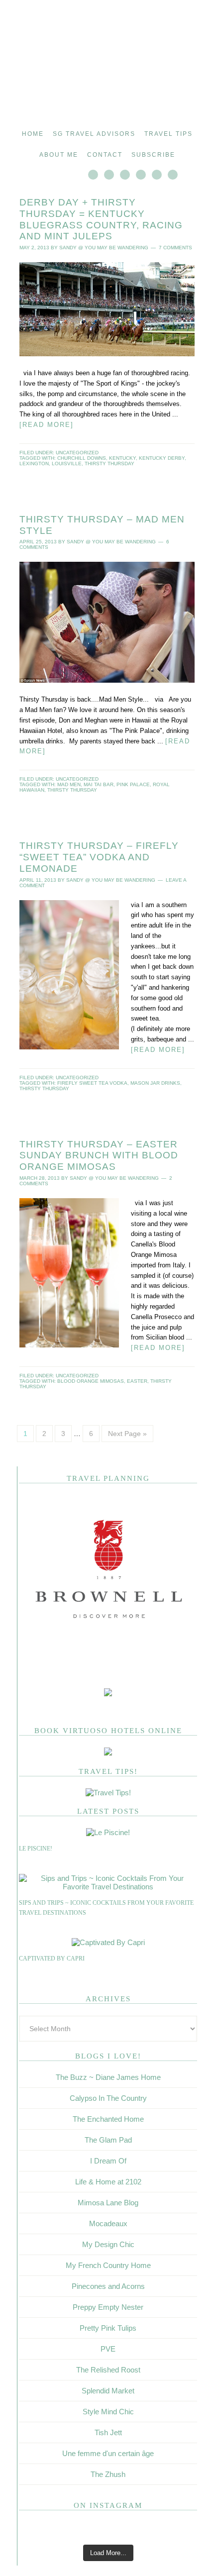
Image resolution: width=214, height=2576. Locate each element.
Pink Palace (133, 784)
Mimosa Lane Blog (108, 2203)
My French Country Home (108, 2265)
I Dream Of (108, 2161)
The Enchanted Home (108, 2119)
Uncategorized (77, 453)
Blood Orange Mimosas (91, 1381)
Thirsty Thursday (109, 464)
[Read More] (47, 425)
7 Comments (175, 248)
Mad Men (69, 784)
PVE (108, 2349)
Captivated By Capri (52, 1958)
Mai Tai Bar (99, 784)
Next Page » (127, 1434)
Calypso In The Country (108, 2098)
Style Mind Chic (108, 2412)
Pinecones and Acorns (108, 2286)
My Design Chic (108, 2244)
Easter (137, 1381)
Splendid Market (108, 2391)
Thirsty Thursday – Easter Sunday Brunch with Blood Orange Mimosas (99, 1156)
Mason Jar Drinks (155, 1083)
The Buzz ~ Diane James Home (108, 2077)
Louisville (67, 464)
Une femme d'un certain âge (108, 2453)
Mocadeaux (108, 2223)
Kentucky (122, 458)
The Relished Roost (108, 2370)
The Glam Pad (108, 2140)
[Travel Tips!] (108, 1793)
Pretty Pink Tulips (108, 2328)
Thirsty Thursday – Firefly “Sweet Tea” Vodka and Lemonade (99, 857)
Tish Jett (108, 2432)
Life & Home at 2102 (108, 2182)
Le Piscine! (36, 1849)
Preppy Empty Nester (108, 2307)
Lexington (34, 464)
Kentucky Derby (162, 458)
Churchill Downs (82, 458)
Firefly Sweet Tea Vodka (92, 1083)
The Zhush (108, 2474)
